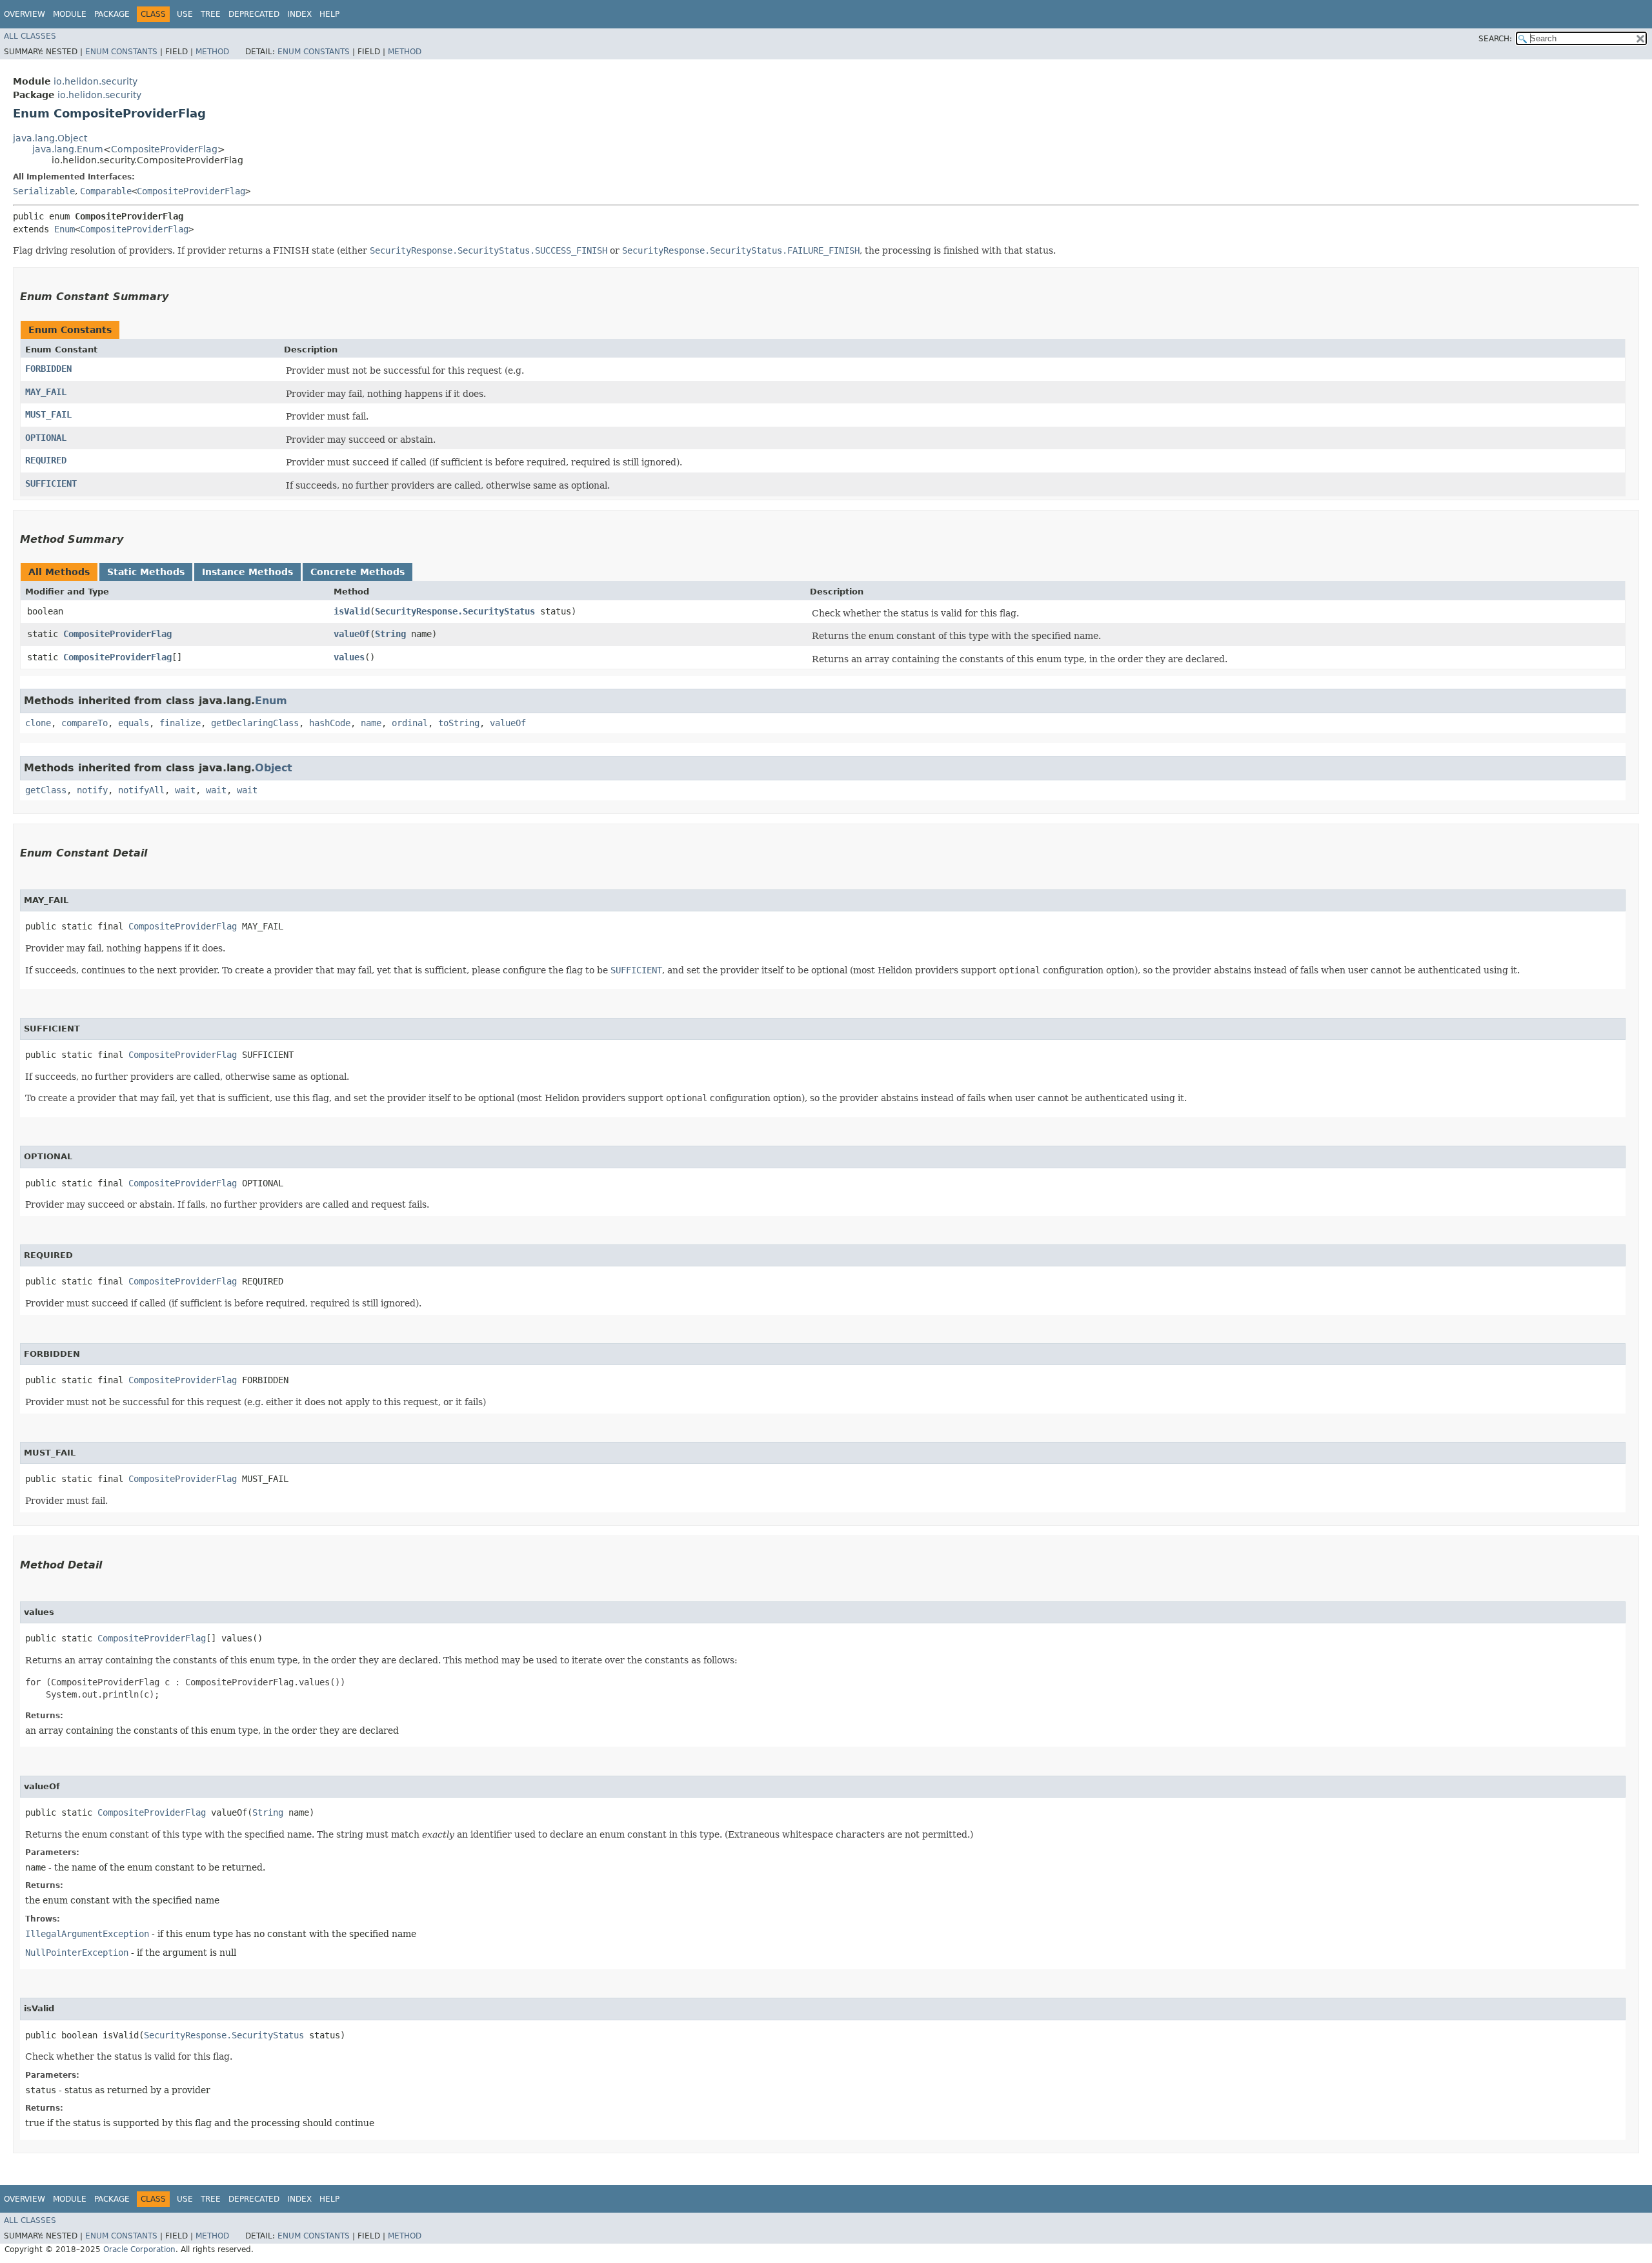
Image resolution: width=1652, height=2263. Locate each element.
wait (185, 790)
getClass (46, 790)
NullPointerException (77, 1953)
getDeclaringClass (255, 723)
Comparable (106, 191)
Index (299, 14)
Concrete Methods (358, 572)
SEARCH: (1495, 39)
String (390, 634)
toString (459, 723)
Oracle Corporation (139, 2249)
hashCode (330, 723)
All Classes (30, 36)
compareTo (85, 723)
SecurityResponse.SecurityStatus (455, 611)
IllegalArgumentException (87, 1934)
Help (329, 14)
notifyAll (141, 790)
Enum (65, 229)
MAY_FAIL (46, 392)
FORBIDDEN (48, 369)
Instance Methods (247, 572)
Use (185, 14)
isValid (352, 611)
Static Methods (146, 572)
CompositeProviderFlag (164, 149)
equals (134, 723)
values (349, 657)
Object (274, 768)
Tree (211, 14)
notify (92, 790)
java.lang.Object (50, 138)
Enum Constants (121, 52)
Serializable (44, 191)
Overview (25, 14)
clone (38, 723)
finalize (180, 723)
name (371, 723)
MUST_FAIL (48, 414)
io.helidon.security (96, 81)
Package (112, 14)
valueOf (352, 634)
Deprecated (254, 14)
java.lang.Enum (68, 149)
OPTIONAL (46, 438)
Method (212, 52)
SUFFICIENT (51, 483)
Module (70, 14)
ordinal (410, 723)
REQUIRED (46, 460)
